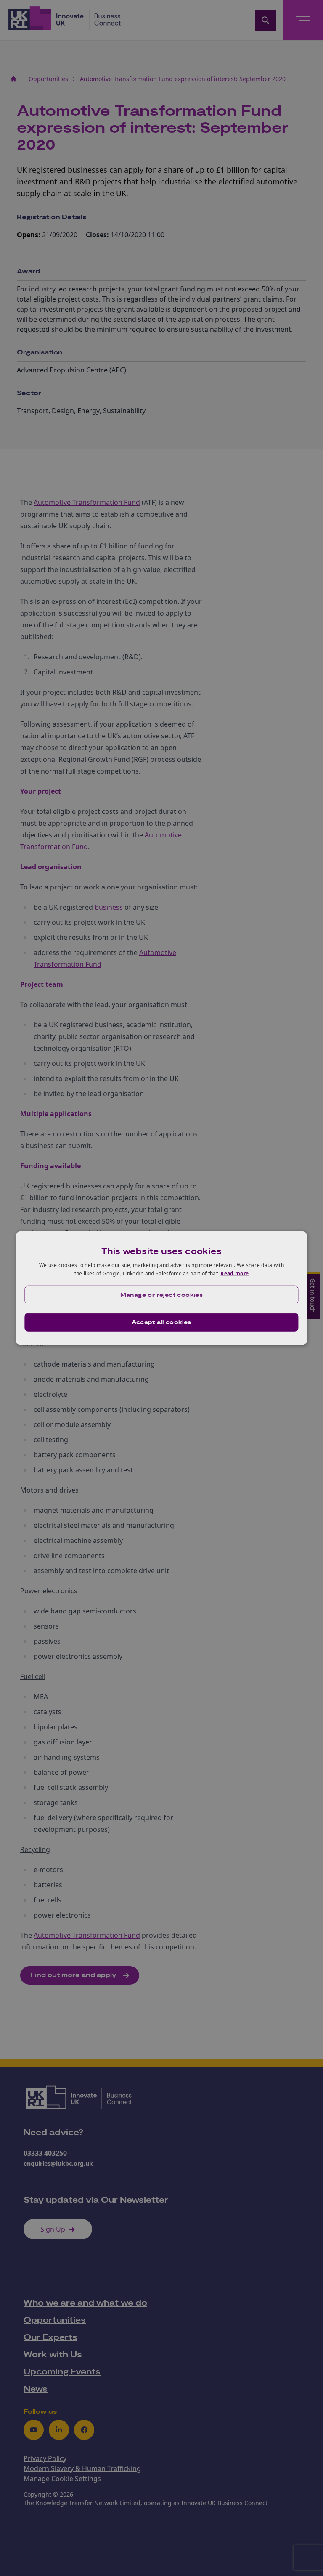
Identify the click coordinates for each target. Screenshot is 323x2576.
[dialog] (161, 1288)
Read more (234, 1274)
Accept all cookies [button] (161, 1322)
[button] (161, 1295)
